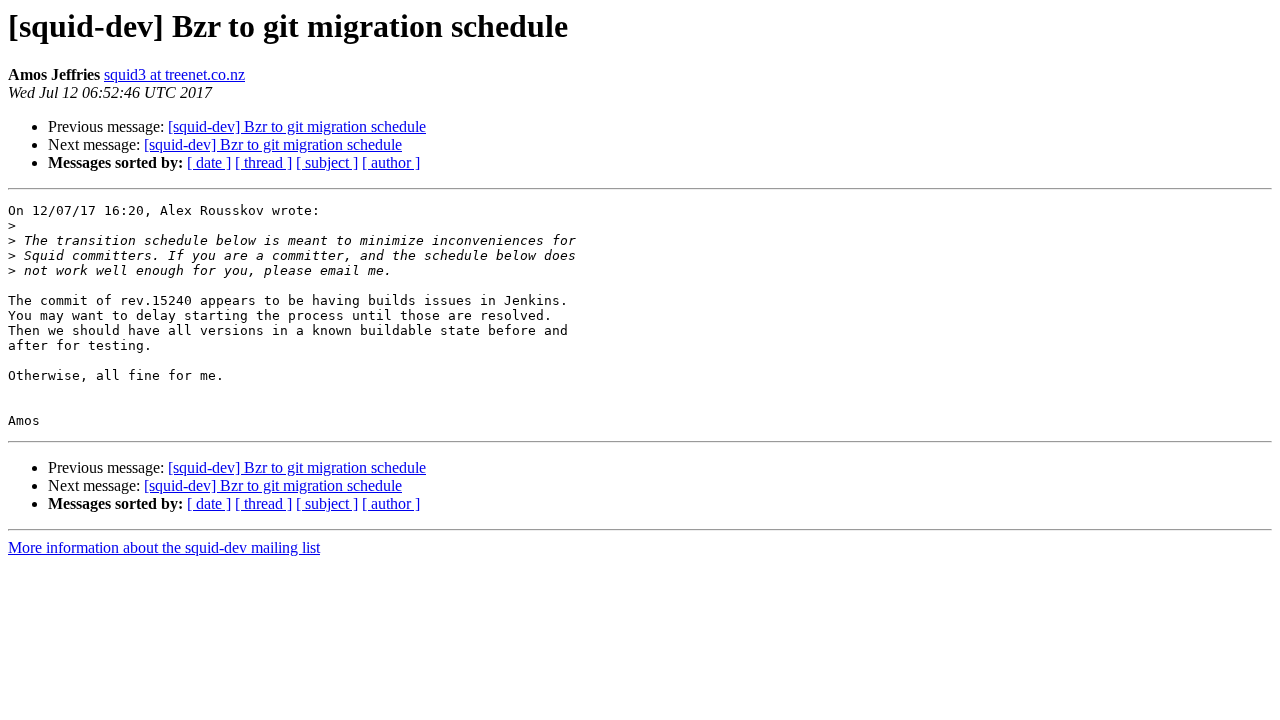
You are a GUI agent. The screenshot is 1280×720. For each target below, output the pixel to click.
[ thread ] (263, 162)
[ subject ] (327, 162)
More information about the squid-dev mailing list (164, 547)
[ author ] (391, 162)
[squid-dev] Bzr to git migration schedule (297, 126)
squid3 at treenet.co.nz (174, 74)
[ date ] (209, 162)
